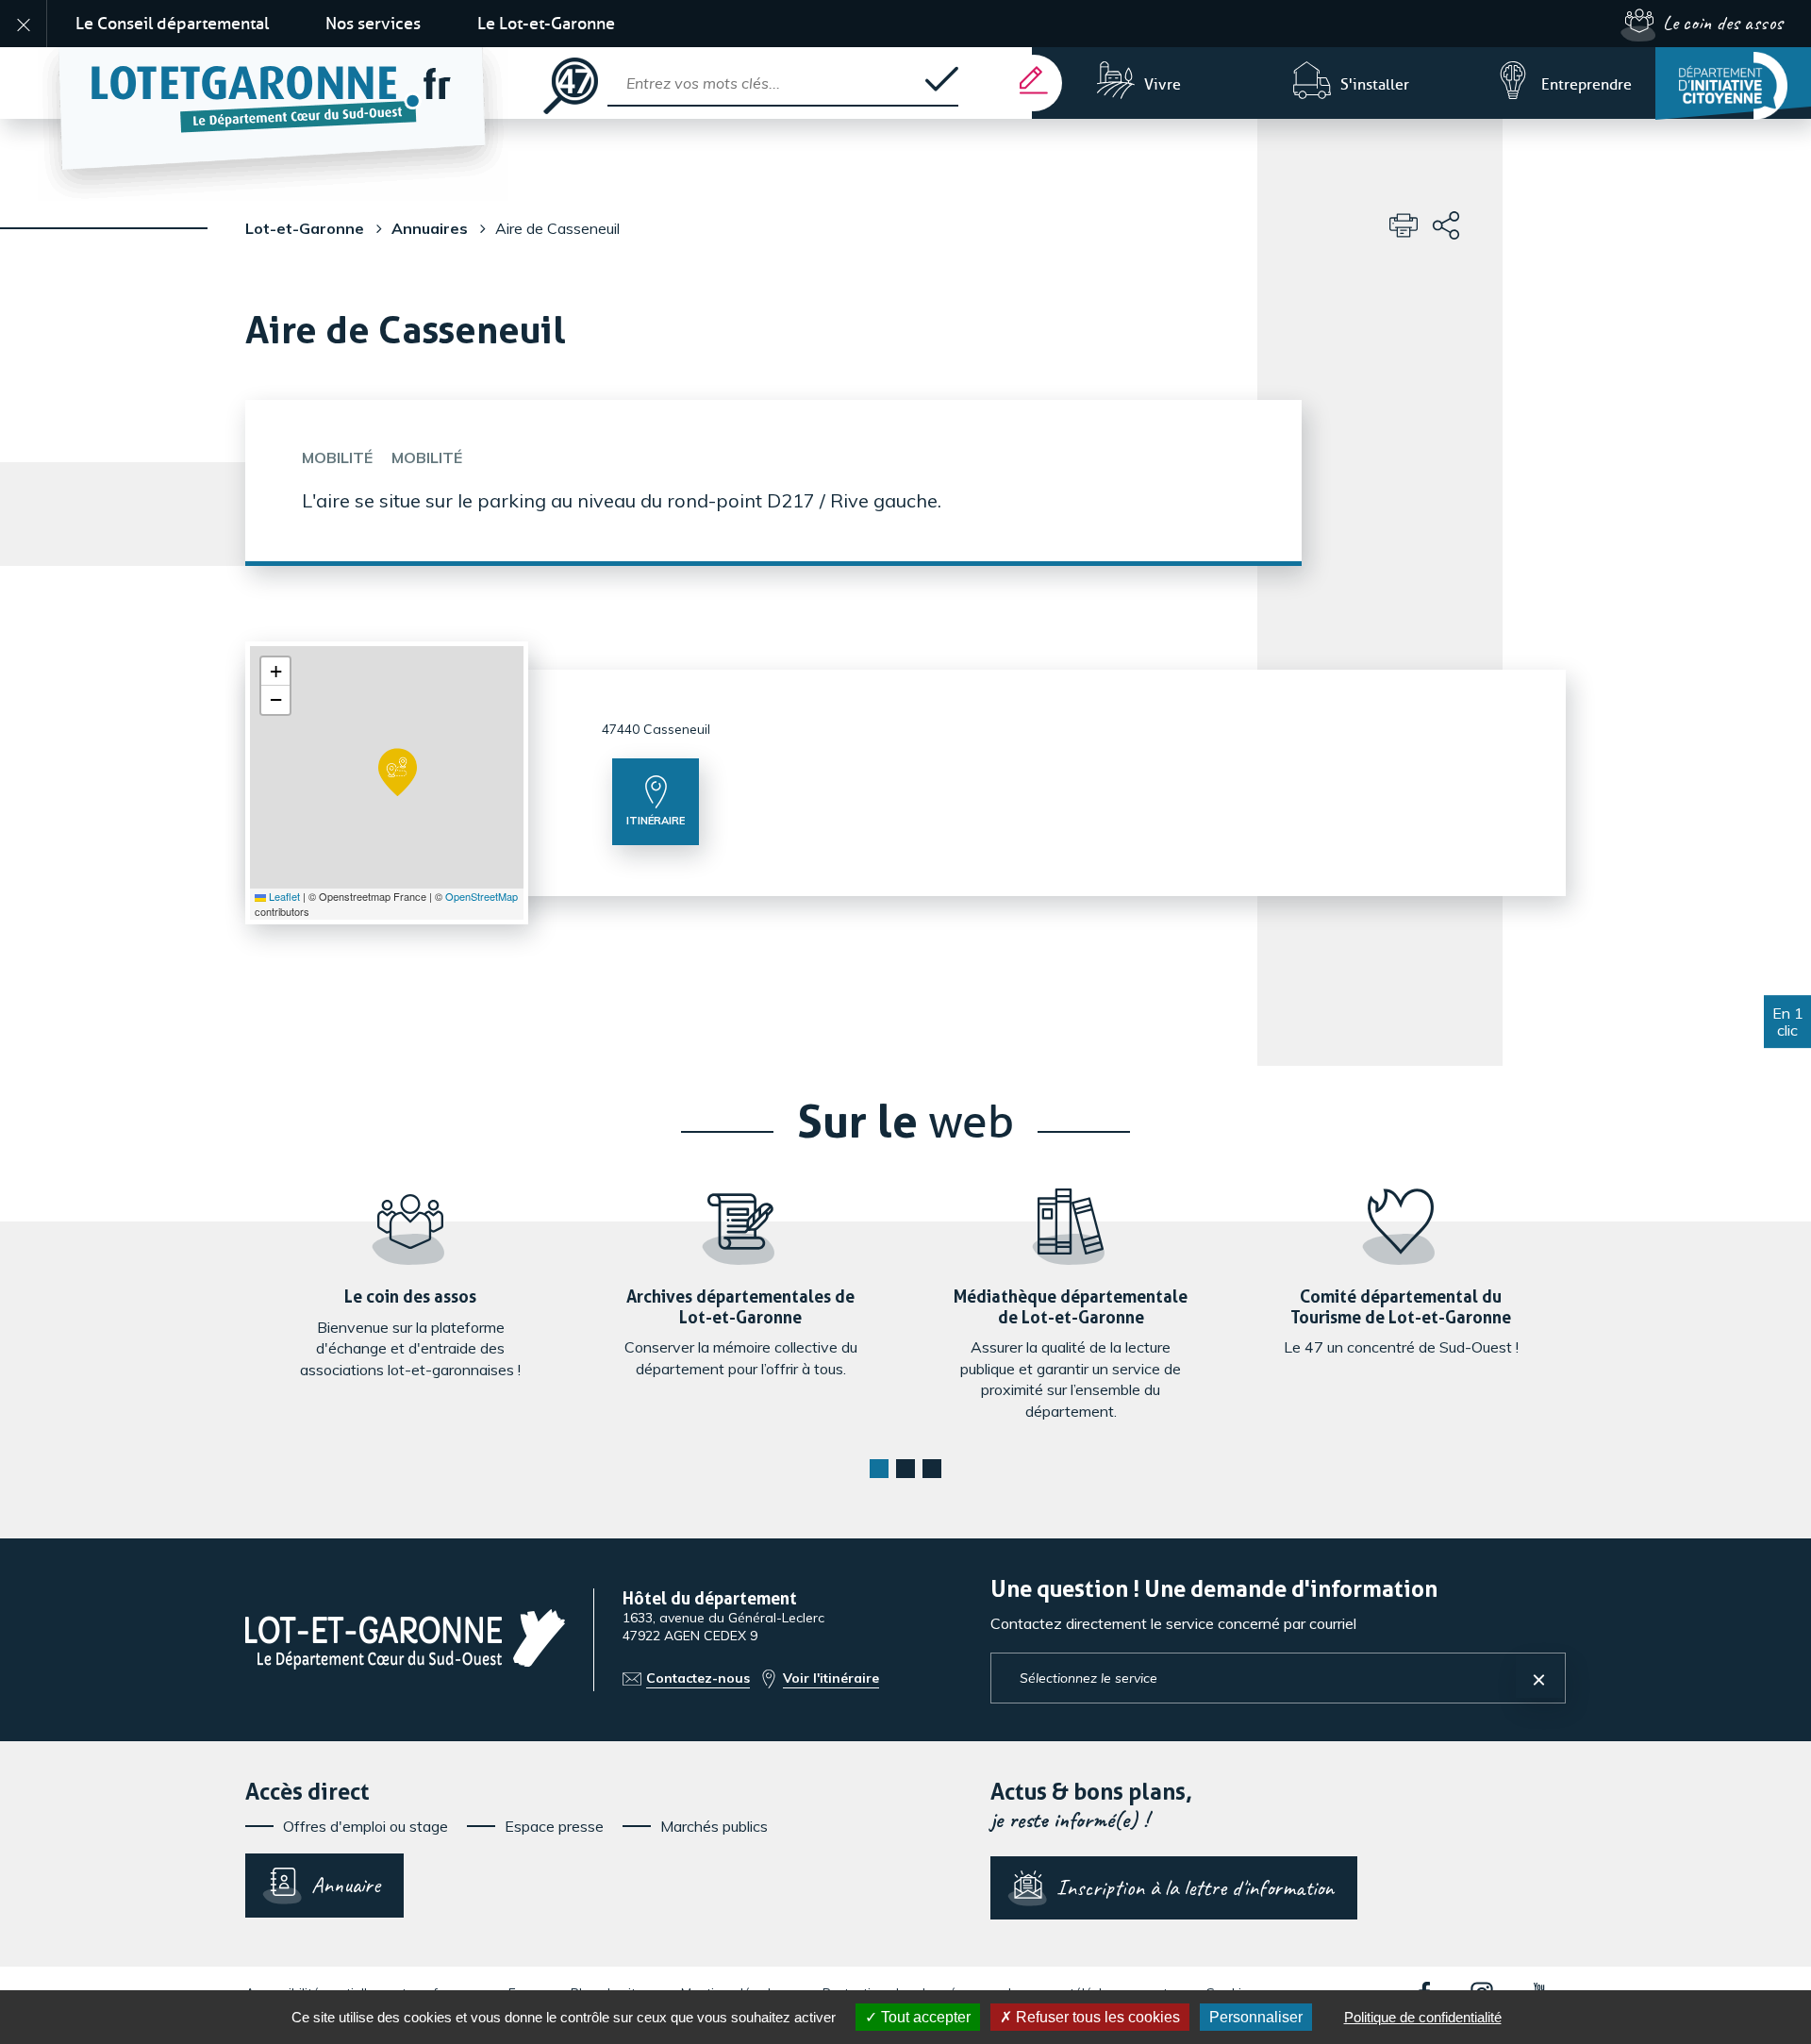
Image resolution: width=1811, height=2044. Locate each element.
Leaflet (283, 896)
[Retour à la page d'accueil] (291, 83)
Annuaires (430, 228)
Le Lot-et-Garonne (546, 24)
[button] (398, 773)
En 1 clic (1788, 1022)
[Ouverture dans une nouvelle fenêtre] (1733, 83)
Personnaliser (1256, 2017)
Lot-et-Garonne (305, 228)
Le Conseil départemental (172, 24)
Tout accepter (924, 2017)
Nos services (373, 24)
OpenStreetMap (482, 896)
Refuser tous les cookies (1096, 2017)
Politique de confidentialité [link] (1423, 2017)
